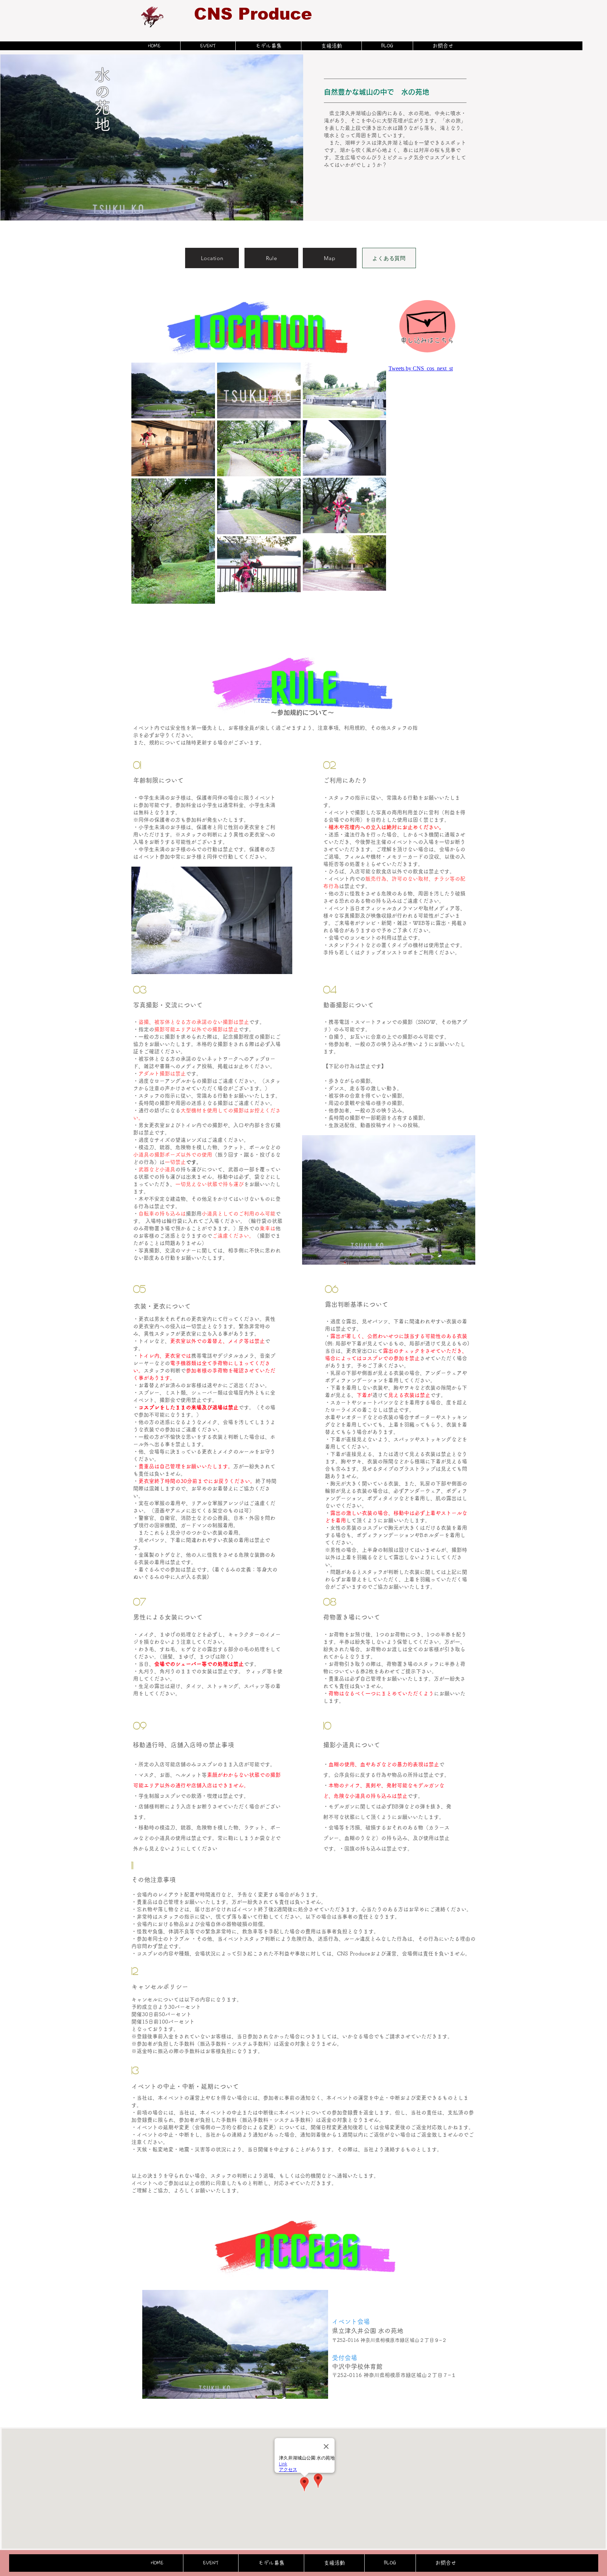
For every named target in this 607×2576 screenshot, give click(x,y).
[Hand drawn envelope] (427, 319)
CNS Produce (253, 14)
